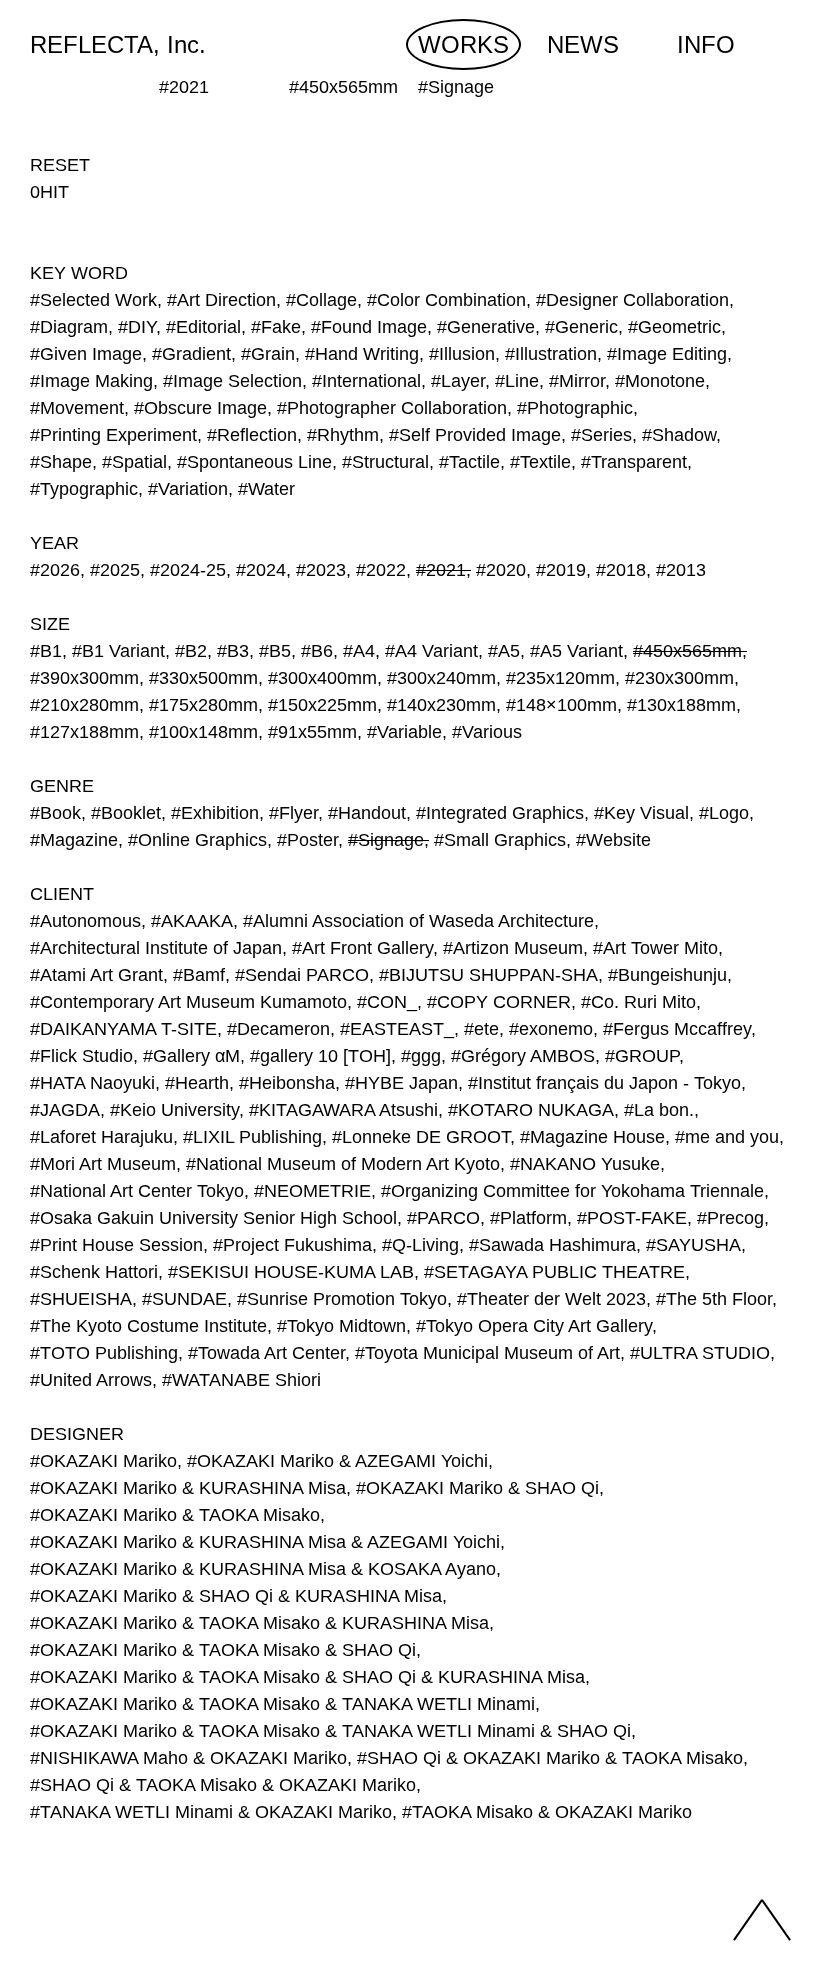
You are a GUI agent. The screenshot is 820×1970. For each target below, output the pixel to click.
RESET (60, 165)
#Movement (77, 408)
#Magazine (74, 840)
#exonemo (551, 1029)
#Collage (321, 300)
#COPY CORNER (499, 1002)
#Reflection (252, 435)
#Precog (730, 1218)
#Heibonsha (287, 1083)
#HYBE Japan (401, 1083)
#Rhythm (343, 435)
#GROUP (642, 1056)
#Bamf (199, 975)
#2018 (621, 570)
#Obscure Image (200, 408)
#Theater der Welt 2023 (551, 1299)
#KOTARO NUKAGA (531, 1110)
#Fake (276, 327)
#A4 (359, 651)
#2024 (261, 570)
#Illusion (462, 354)
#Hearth (197, 1083)
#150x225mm (322, 705)
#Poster (307, 840)
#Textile (540, 462)
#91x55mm (312, 732)
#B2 (191, 651)
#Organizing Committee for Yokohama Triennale (572, 1191)
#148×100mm (561, 705)
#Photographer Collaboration (392, 408)
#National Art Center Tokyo (137, 1191)
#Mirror (577, 381)
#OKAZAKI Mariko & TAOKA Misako (175, 1515)
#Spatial (134, 462)
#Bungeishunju (667, 975)
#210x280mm (84, 705)
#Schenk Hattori (94, 1272)
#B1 (46, 651)
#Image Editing (667, 354)
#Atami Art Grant (96, 975)
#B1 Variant (118, 651)
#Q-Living (420, 1245)
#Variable (404, 732)
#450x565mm (687, 651)
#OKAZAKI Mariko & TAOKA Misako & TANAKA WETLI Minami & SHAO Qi (330, 1731)
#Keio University (174, 1110)
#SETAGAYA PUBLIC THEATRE (554, 1272)
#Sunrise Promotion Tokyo (342, 1299)
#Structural (385, 462)
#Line (517, 381)
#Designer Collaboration (632, 300)
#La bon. (659, 1110)
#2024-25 (188, 570)
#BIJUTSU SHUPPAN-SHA (488, 975)
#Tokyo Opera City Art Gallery (534, 1326)
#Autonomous (85, 921)
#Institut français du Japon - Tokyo (604, 1083)
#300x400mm (322, 678)
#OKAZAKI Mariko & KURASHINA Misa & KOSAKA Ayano (263, 1569)
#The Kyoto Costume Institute (148, 1326)
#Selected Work (93, 300)
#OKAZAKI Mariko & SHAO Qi (477, 1488)
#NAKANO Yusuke (585, 1164)
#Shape (61, 462)
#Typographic (84, 489)
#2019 (561, 570)
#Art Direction (221, 300)
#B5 (275, 651)
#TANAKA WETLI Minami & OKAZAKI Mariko (211, 1812)
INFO (706, 44)
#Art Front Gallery (362, 948)
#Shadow (679, 435)
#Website (613, 840)
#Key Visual (641, 813)
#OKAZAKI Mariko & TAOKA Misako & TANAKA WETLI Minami (282, 1704)
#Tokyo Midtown (341, 1326)
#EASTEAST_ (397, 1029)
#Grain (268, 354)
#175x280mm (203, 705)
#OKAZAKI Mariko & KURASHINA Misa (188, 1488)
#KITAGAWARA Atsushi (343, 1110)
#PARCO (443, 1218)
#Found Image (369, 327)
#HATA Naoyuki (92, 1083)
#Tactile (469, 462)
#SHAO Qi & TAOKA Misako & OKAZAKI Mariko (223, 1785)
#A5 (504, 651)
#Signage (386, 840)
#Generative (486, 327)
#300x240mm (441, 678)
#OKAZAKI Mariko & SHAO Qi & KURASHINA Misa (236, 1596)
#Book (55, 813)
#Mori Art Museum (103, 1164)
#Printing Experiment (113, 435)
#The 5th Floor (714, 1299)
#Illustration (551, 354)
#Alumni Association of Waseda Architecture (418, 921)
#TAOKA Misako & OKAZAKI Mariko (547, 1812)
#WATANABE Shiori (241, 1380)
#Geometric (674, 327)
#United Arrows (91, 1380)
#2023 (321, 570)
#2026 (55, 570)
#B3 (233, 651)
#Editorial (203, 327)
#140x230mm (441, 705)
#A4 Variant (431, 651)
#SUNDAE (184, 1299)
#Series (601, 435)
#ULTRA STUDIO (700, 1353)
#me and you (727, 1137)
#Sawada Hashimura (552, 1245)
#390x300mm (84, 678)
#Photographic (575, 408)
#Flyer (293, 813)
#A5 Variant (576, 651)
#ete (481, 1029)
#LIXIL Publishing (252, 1137)
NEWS (583, 44)
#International (366, 381)
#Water (266, 489)
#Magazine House (592, 1137)
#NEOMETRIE (312, 1191)
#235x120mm (560, 678)
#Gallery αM (191, 1056)
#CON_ (387, 1002)
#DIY (137, 327)
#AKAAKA (192, 921)
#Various (487, 732)
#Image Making (91, 381)
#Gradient (191, 354)
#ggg (421, 1056)
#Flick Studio (81, 1056)
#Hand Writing (362, 354)
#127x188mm (84, 732)
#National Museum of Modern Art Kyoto (343, 1164)
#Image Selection (232, 381)
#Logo (724, 813)
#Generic (581, 327)
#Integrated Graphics (500, 813)
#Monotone (660, 381)
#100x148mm (203, 732)
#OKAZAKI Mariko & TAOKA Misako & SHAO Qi (223, 1650)
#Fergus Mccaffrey (677, 1029)
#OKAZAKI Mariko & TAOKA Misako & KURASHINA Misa (259, 1623)
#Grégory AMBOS (523, 1056)
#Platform (528, 1218)
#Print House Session (116, 1245)
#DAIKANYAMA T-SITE (123, 1029)
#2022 (381, 570)
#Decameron (278, 1029)
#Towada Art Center (266, 1353)
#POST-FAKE (632, 1218)
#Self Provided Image (475, 435)
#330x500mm (203, 678)
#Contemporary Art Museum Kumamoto (188, 1002)
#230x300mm (679, 678)
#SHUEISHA (81, 1299)
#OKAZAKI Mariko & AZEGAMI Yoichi (337, 1461)
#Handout (367, 813)
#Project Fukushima (292, 1245)
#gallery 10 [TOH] (320, 1056)
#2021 (441, 570)
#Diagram (69, 327)
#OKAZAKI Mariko (103, 1461)
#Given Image (86, 354)
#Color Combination (446, 300)
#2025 (115, 570)
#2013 (681, 570)
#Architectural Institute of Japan (156, 948)
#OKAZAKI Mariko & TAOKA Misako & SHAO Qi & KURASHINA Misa (307, 1677)
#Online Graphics (197, 840)
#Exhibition (215, 813)
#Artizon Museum (513, 948)
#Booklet (126, 813)
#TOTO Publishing (104, 1353)
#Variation (188, 489)
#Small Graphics (500, 840)
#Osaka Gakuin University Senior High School (213, 1218)
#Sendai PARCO (302, 975)
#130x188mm (681, 705)
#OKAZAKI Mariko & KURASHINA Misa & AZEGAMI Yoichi (265, 1542)
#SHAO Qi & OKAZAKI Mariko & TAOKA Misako (550, 1758)
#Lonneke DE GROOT (421, 1137)
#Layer (458, 381)
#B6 (317, 651)
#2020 (501, 570)
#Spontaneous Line (254, 462)
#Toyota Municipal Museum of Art (487, 1353)
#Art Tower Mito (655, 948)
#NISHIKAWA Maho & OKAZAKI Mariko (188, 1758)
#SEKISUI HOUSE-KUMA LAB (291, 1272)
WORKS (463, 44)
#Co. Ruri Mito (638, 1002)
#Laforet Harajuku (101, 1137)
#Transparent (634, 462)
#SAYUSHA (693, 1245)
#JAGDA (65, 1110)
